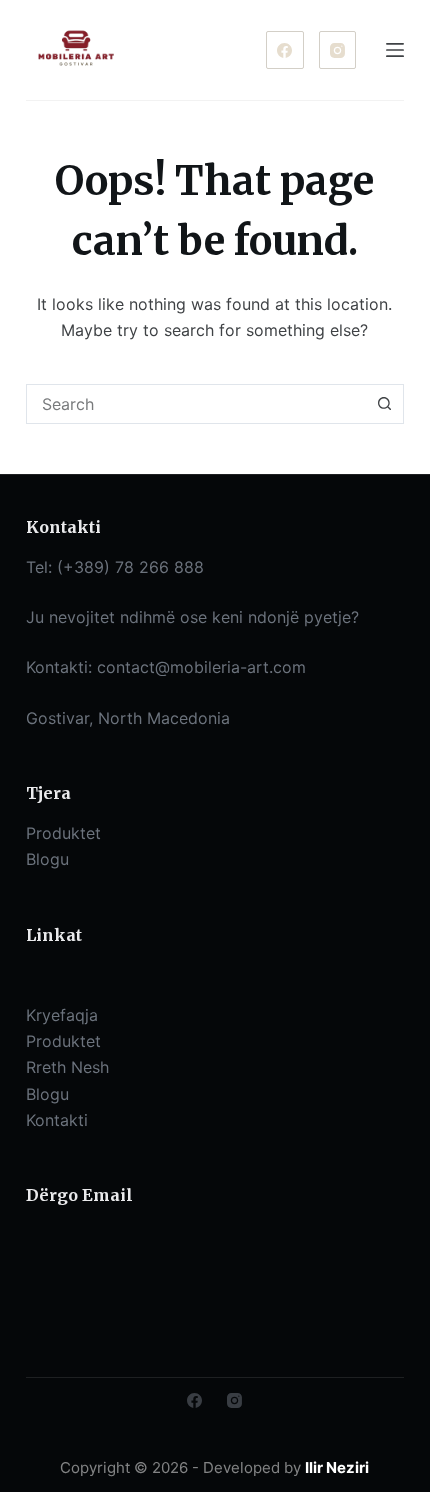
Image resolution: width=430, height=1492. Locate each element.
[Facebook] (285, 50)
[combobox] (196, 404)
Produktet (63, 1041)
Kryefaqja (62, 1015)
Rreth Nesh (67, 1067)
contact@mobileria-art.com (201, 667)
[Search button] (384, 404)
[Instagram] (338, 50)
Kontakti (57, 1120)
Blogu (47, 1094)
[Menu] (395, 50)
